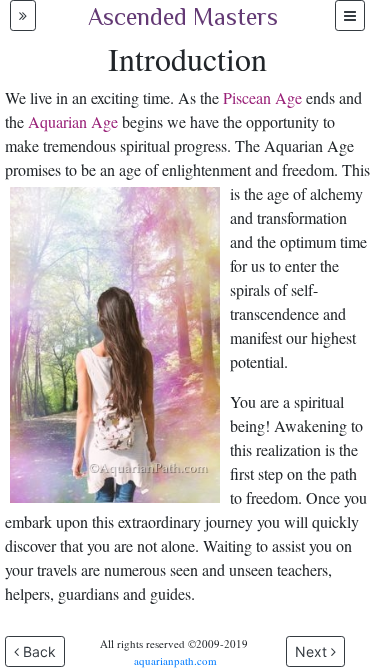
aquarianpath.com (175, 660)
